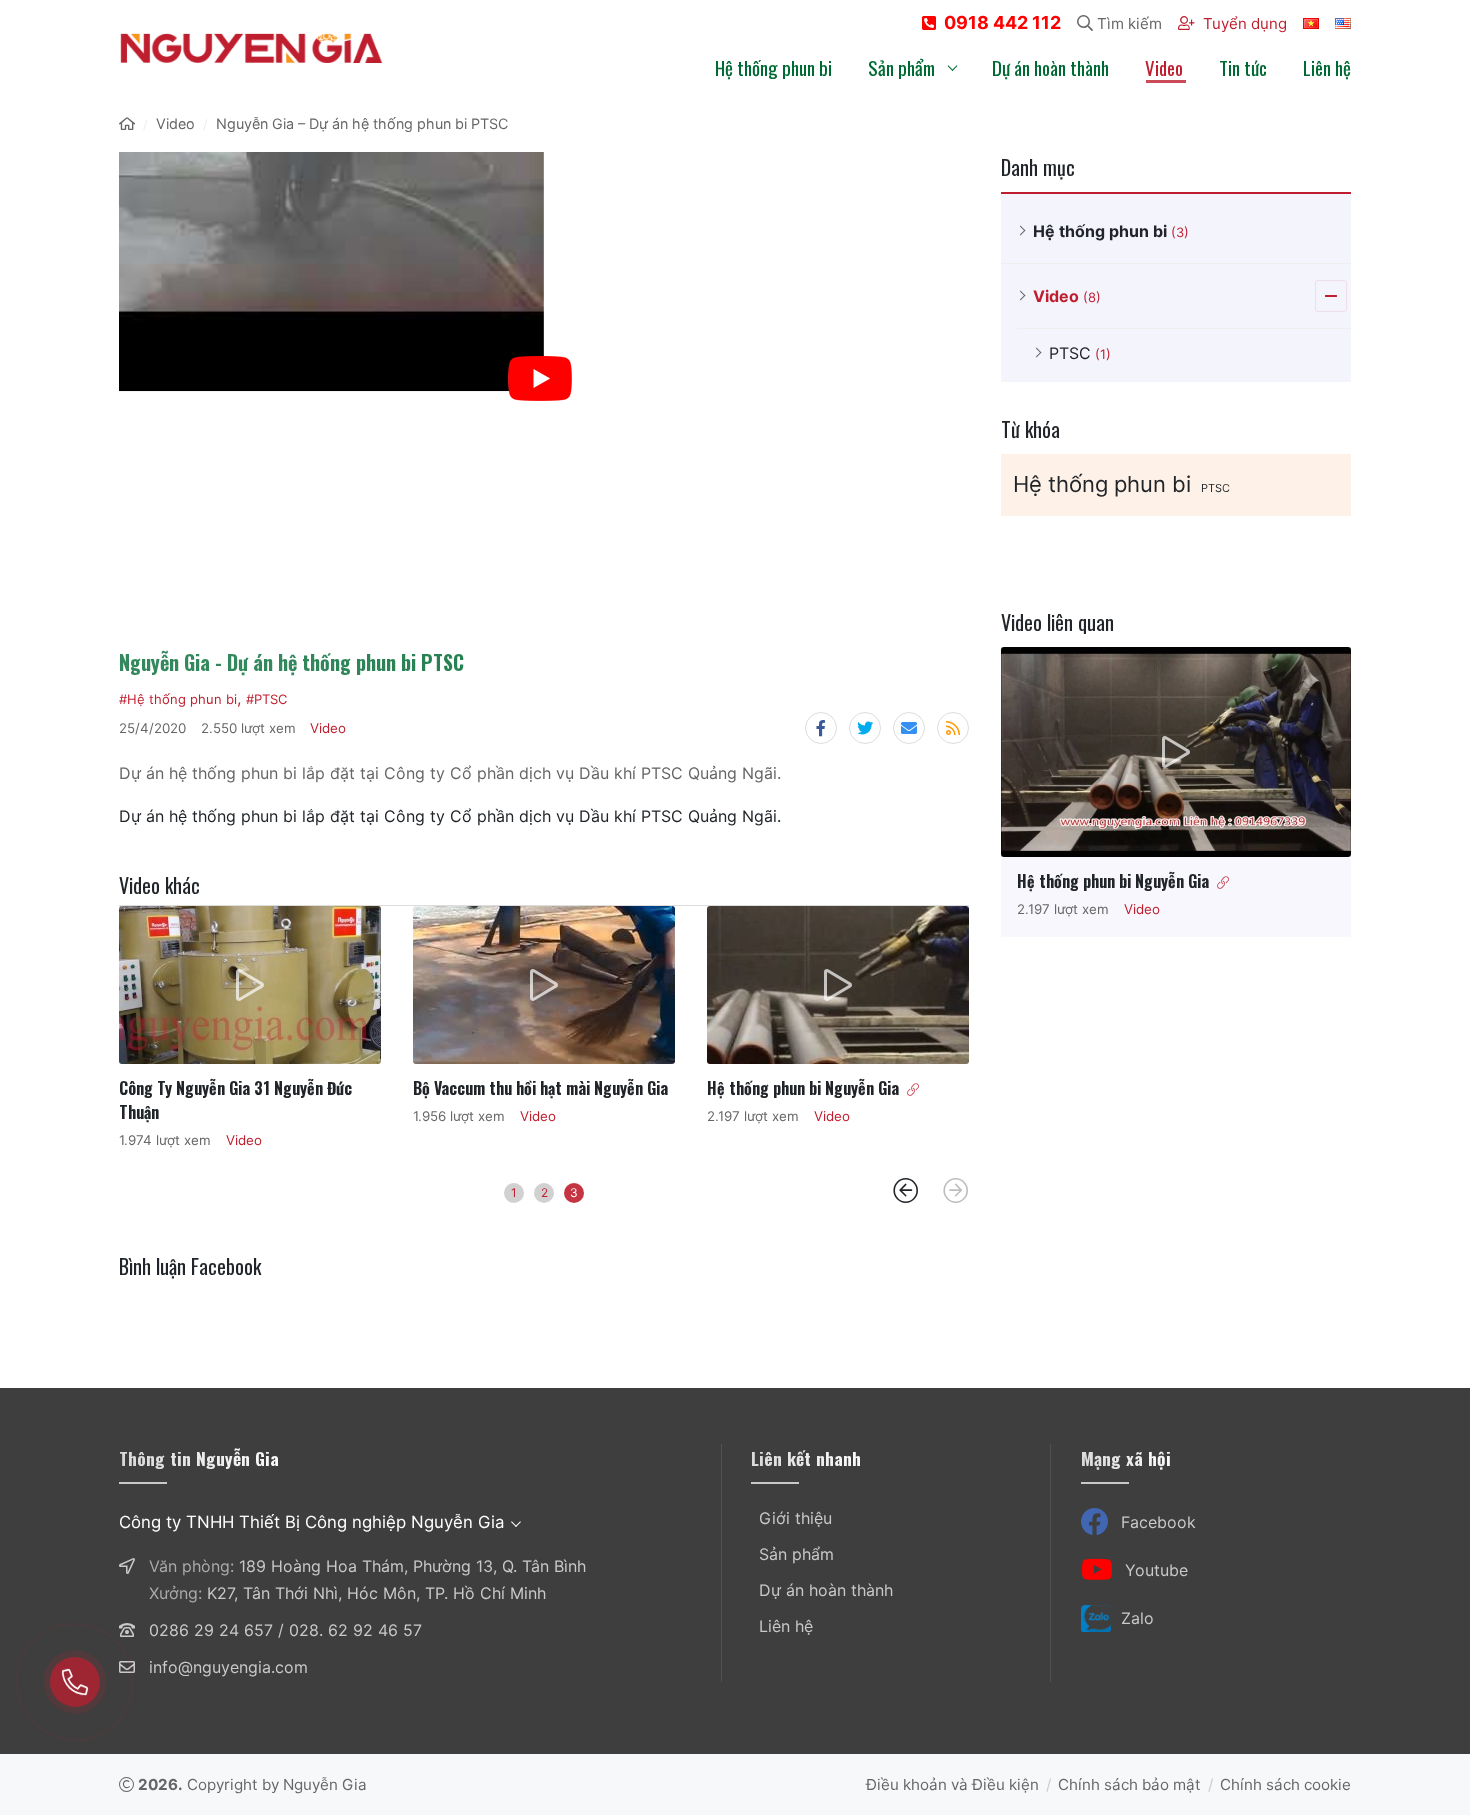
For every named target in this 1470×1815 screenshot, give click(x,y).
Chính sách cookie (1285, 1784)
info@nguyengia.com (228, 1667)
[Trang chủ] (127, 124)
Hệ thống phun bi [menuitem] (773, 66)
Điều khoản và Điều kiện (952, 1784)
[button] (514, 1193)
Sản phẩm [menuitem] (901, 66)
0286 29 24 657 (211, 1630)
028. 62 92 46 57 (355, 1630)
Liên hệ (786, 1626)
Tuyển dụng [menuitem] (1245, 23)
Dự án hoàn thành (826, 1590)
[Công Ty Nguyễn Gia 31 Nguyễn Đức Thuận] (250, 984)
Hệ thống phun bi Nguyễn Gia (803, 1088)
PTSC (1215, 488)
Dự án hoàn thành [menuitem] (1050, 66)
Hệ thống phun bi (1102, 484)
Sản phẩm (796, 1554)
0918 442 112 (1002, 22)
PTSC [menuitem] (1080, 353)
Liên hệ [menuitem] (1327, 66)
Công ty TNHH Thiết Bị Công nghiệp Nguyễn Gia (311, 1522)
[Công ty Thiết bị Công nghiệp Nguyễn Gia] (251, 48)
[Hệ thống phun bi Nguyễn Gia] (838, 984)
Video (328, 728)
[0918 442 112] (75, 1682)
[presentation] (906, 1191)
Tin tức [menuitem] (1243, 66)
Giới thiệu (795, 1518)
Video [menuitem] (1164, 66)
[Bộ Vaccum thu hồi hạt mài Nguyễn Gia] (544, 984)
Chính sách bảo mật (1129, 1784)
